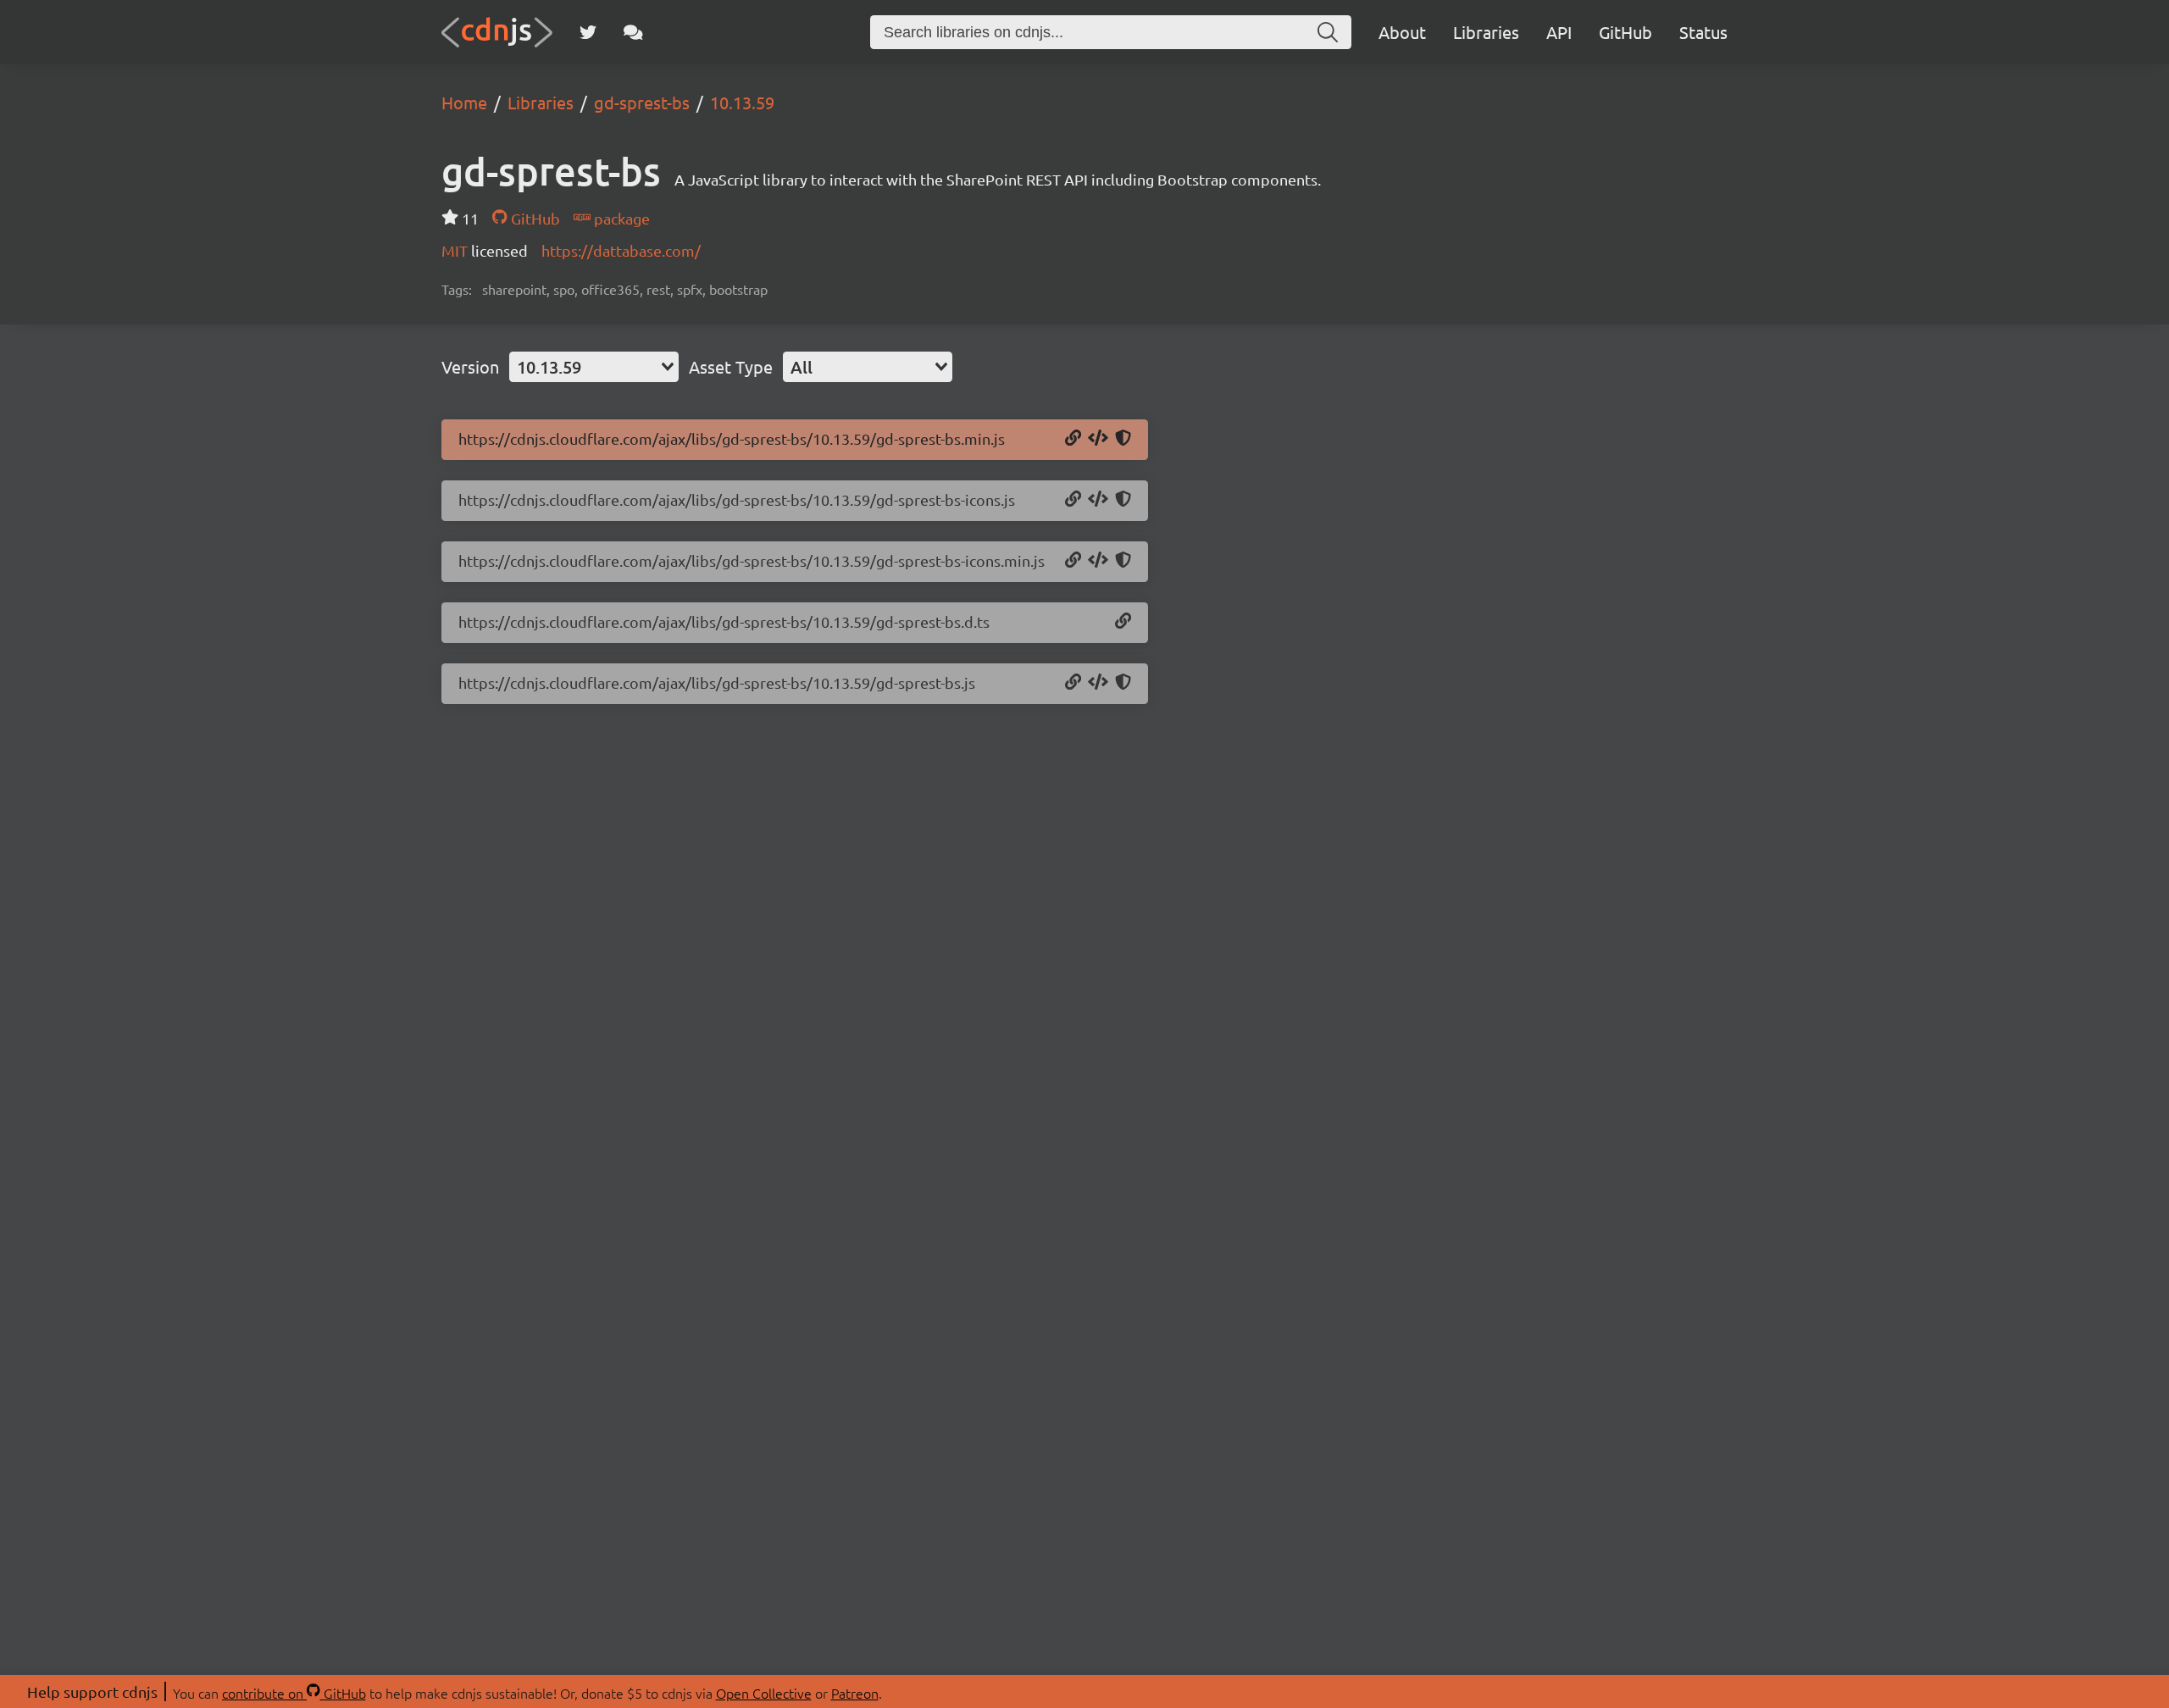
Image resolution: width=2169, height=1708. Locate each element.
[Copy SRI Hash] (1123, 439)
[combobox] (594, 367)
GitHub (1625, 32)
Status (1703, 32)
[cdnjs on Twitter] (588, 32)
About (1402, 32)
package (620, 218)
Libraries (1486, 32)
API (1559, 32)
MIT (456, 250)
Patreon (855, 1693)
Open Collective (764, 1693)
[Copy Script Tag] (1098, 439)
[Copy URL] (1073, 439)
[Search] (1328, 32)
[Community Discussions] (633, 32)
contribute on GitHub (294, 1693)
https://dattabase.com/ (621, 250)
